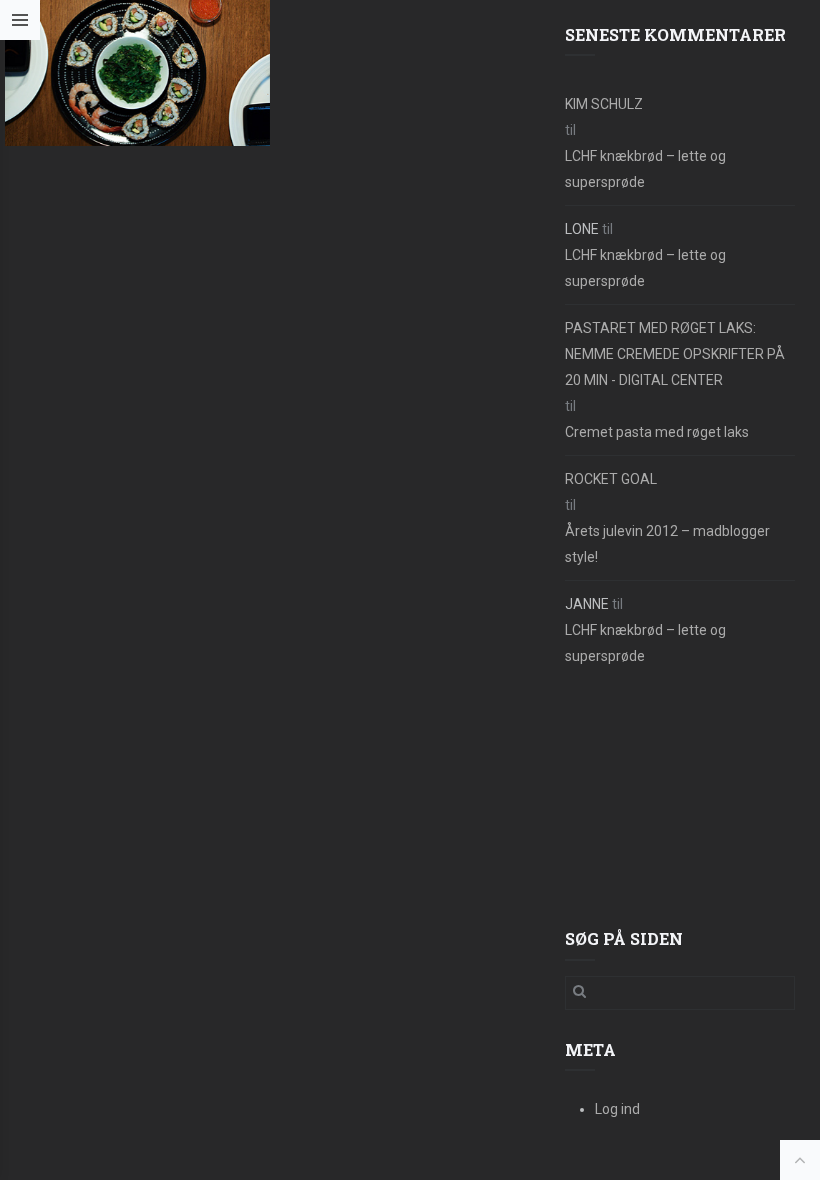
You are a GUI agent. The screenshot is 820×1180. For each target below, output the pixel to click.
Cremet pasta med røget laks (657, 432)
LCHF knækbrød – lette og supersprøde (645, 169)
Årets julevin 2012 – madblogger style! (667, 544)
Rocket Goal (611, 479)
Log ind (617, 1109)
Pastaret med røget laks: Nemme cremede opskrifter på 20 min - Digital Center (675, 354)
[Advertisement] (680, 799)
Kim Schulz (604, 104)
